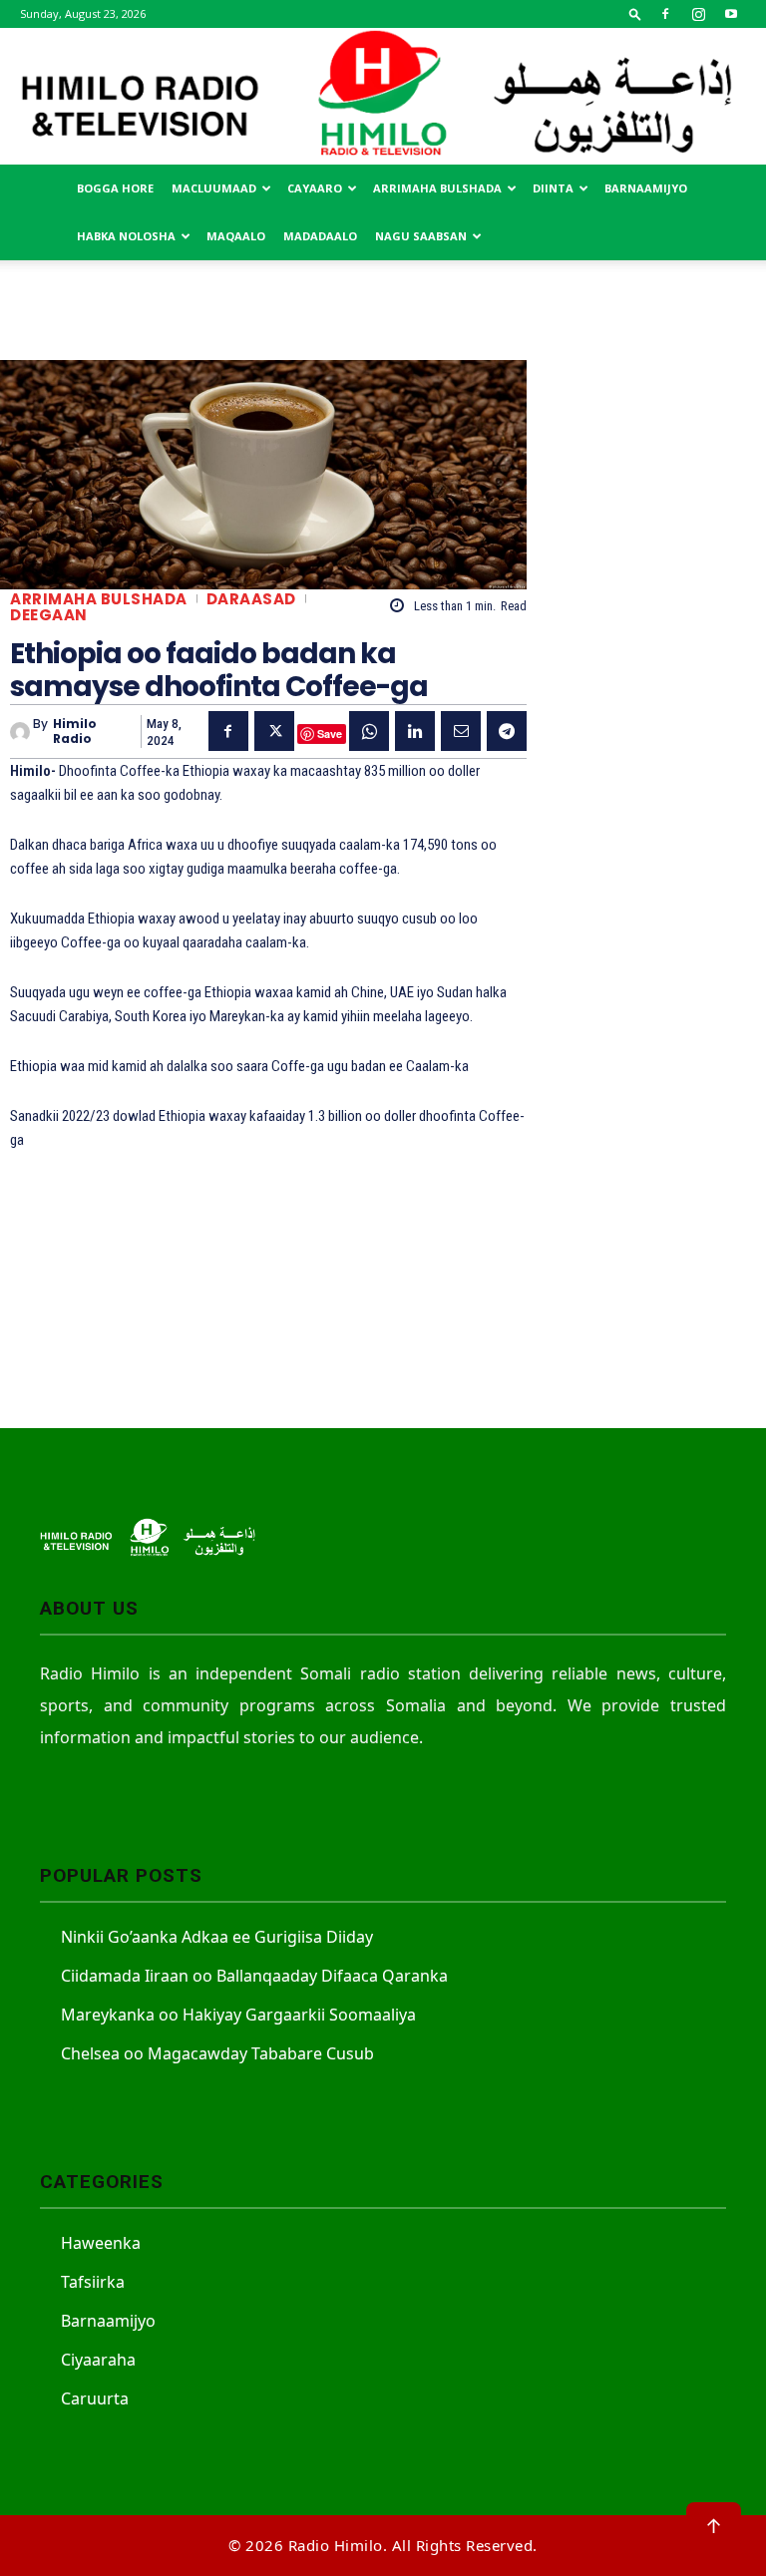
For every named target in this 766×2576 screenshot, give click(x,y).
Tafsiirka (93, 2282)
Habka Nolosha (126, 236)
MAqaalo (236, 236)
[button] (635, 13)
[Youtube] (731, 14)
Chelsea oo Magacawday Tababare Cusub (217, 2053)
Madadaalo (320, 236)
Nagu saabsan (421, 236)
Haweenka (101, 2243)
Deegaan (49, 615)
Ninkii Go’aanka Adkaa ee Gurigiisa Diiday (217, 1937)
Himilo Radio (75, 732)
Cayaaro (315, 188)
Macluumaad (214, 188)
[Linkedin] (415, 731)
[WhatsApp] (369, 731)
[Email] (461, 731)
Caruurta (95, 2398)
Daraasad (251, 599)
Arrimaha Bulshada (437, 188)
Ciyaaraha (98, 2360)
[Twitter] (274, 731)
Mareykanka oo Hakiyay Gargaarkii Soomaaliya (238, 2015)
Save (330, 734)
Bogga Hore (115, 188)
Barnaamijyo (646, 188)
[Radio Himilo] (383, 96)
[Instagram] (698, 14)
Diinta (553, 188)
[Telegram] (507, 731)
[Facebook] (665, 14)
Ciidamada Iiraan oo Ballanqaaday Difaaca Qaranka (254, 1976)
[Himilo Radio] (21, 732)
